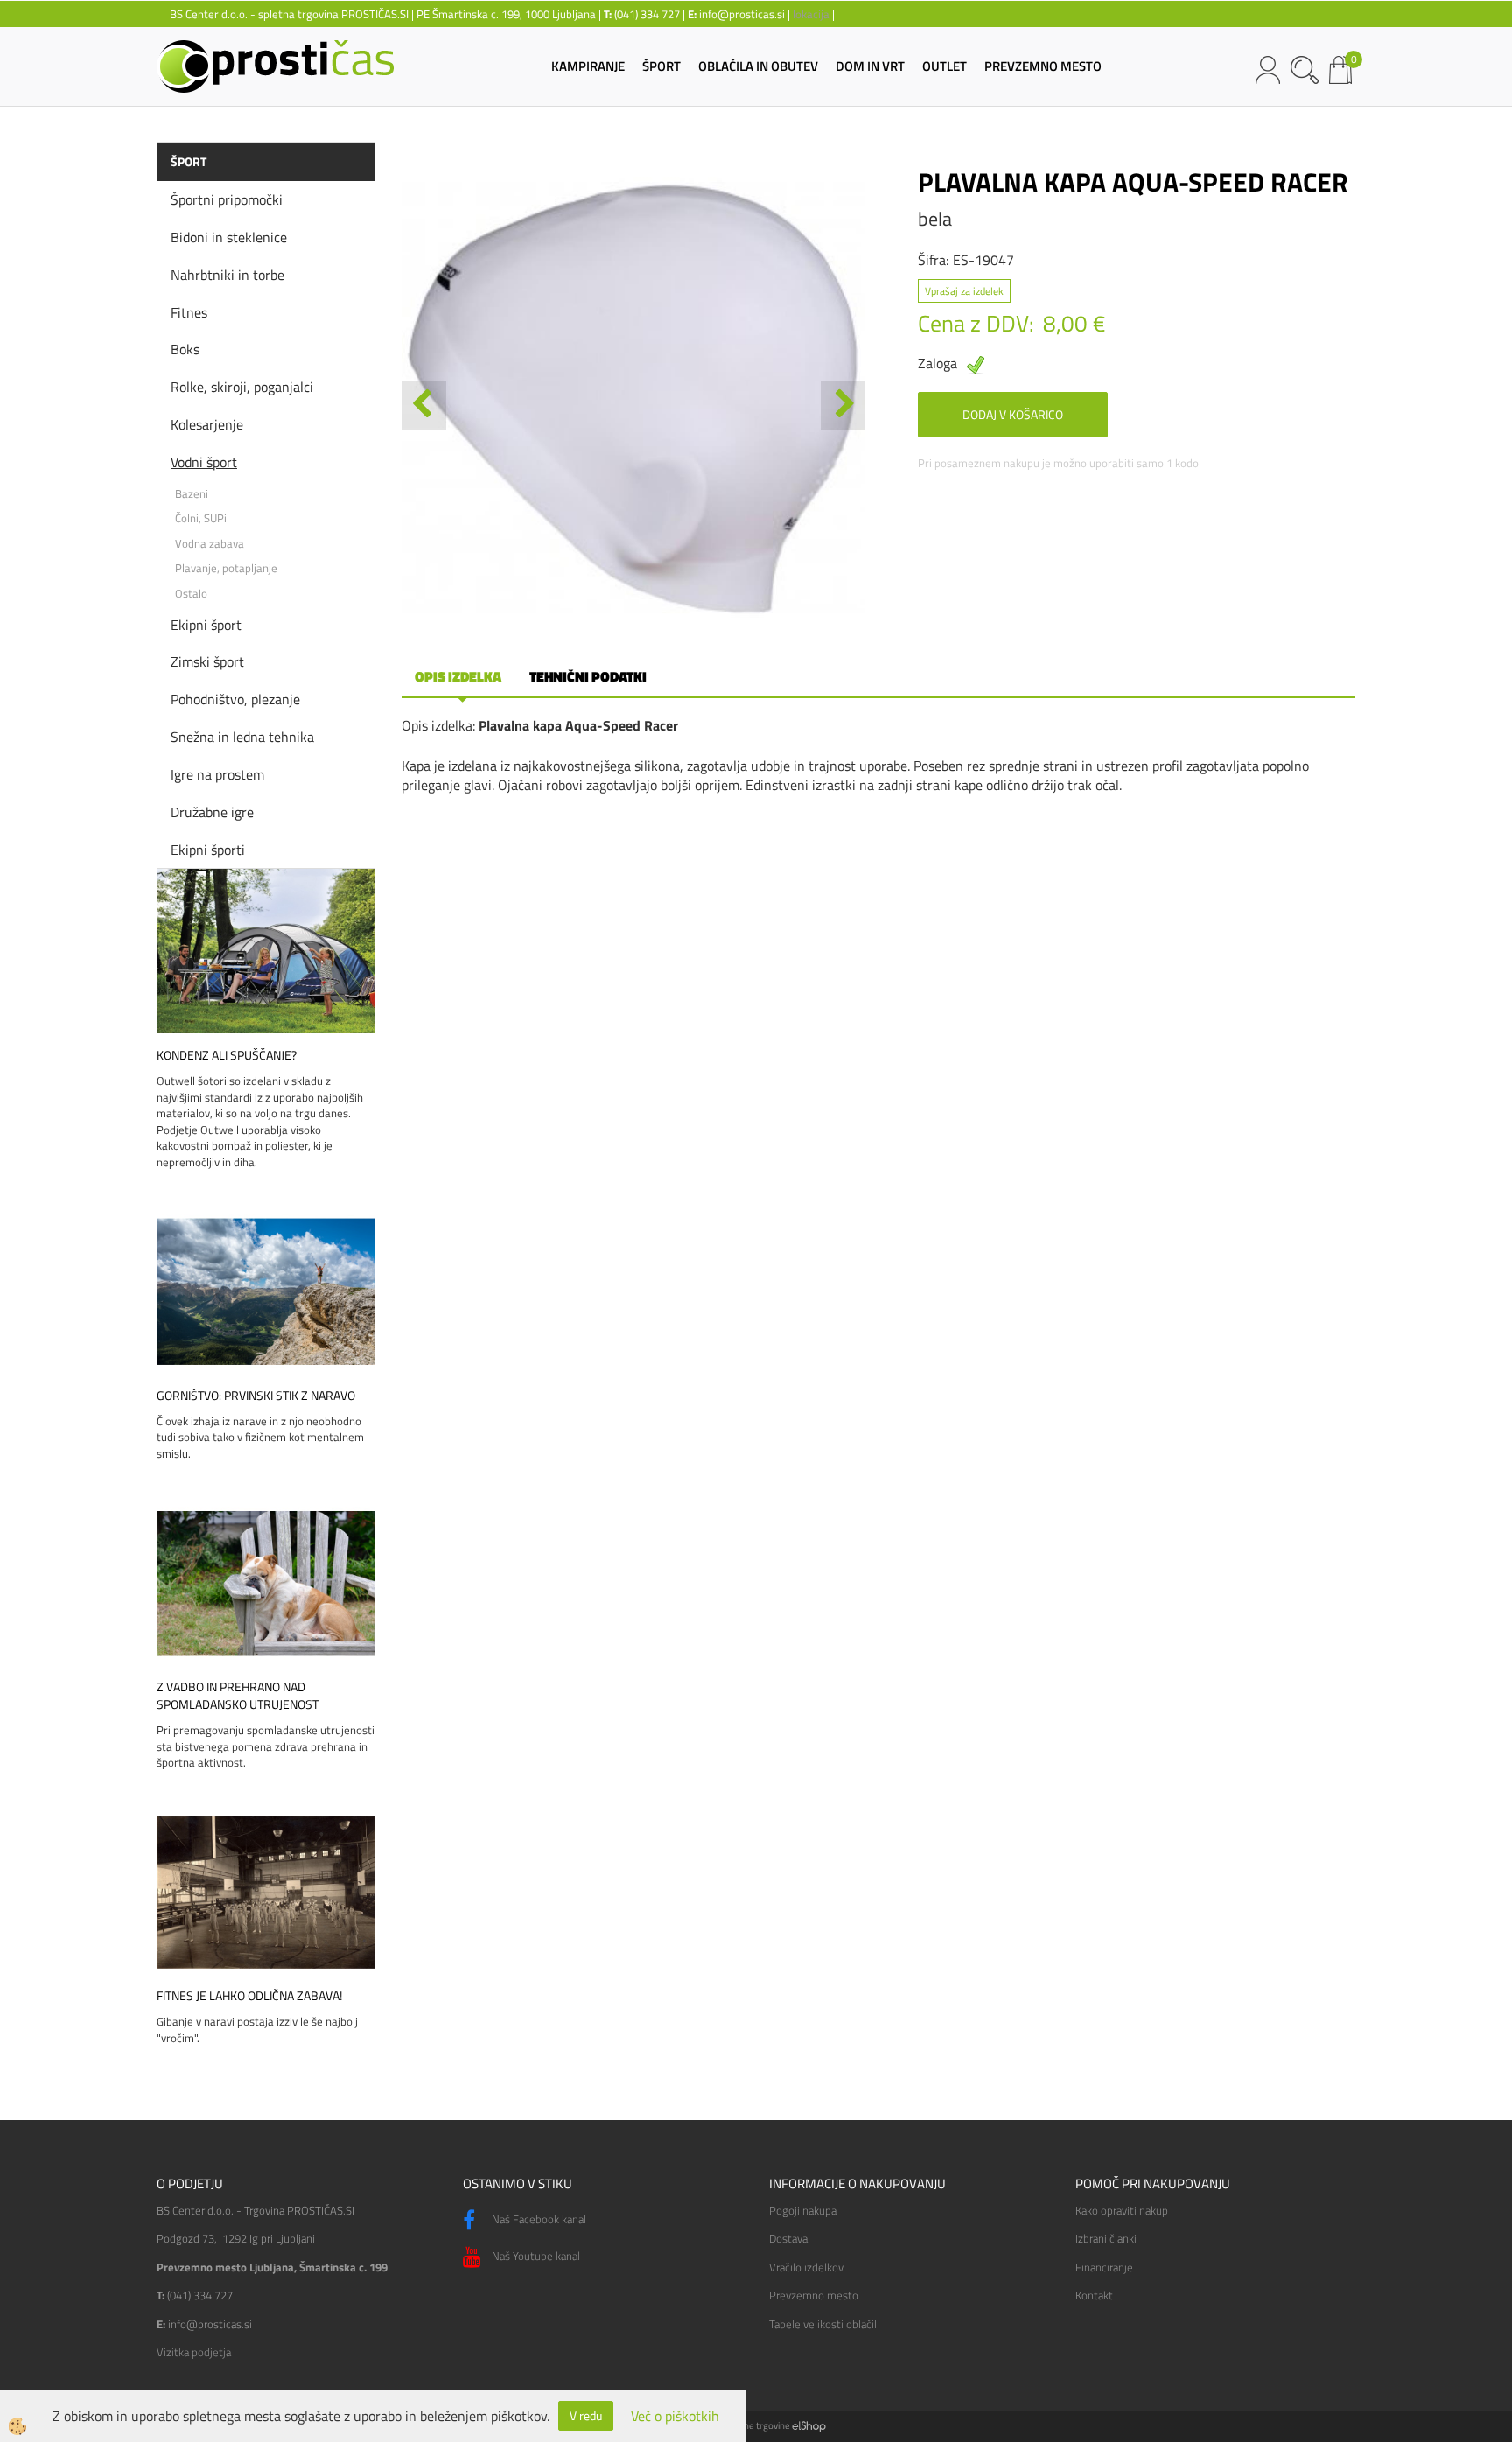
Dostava (788, 2238)
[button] (843, 405)
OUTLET (945, 66)
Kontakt (1094, 2295)
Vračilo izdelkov (806, 2267)
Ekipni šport (206, 625)
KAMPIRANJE (588, 66)
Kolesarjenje (207, 424)
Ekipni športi (208, 850)
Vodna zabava (210, 543)
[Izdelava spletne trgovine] (809, 2425)
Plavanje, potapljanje (226, 568)
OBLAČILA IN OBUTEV (758, 66)
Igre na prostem (217, 774)
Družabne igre (212, 812)
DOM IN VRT (870, 66)
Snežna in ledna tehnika (242, 737)
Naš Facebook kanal (538, 2219)
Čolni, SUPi (201, 518)
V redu (586, 2415)
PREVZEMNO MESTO (1043, 66)
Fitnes (189, 312)
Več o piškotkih (675, 2416)
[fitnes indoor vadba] (266, 1890)
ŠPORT (661, 66)
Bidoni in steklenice (229, 237)
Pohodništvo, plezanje (235, 699)
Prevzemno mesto (814, 2295)
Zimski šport (207, 661)
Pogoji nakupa (803, 2210)
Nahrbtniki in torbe (227, 275)
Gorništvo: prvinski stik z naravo (256, 1396)
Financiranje (1104, 2267)
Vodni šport (204, 462)
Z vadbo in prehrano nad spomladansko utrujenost (238, 1696)
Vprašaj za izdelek (964, 291)
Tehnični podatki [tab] (588, 676)
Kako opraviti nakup (1122, 2210)
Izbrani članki (1106, 2238)
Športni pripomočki (227, 199)
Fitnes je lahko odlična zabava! (249, 1996)
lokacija (811, 14)
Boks (185, 349)
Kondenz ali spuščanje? (227, 1055)
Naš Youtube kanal (535, 2256)
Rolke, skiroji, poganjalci (242, 387)
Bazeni (192, 493)
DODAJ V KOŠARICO (1013, 414)
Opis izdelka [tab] (458, 676)
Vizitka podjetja (194, 2352)
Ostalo (191, 593)
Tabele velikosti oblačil (823, 2324)
